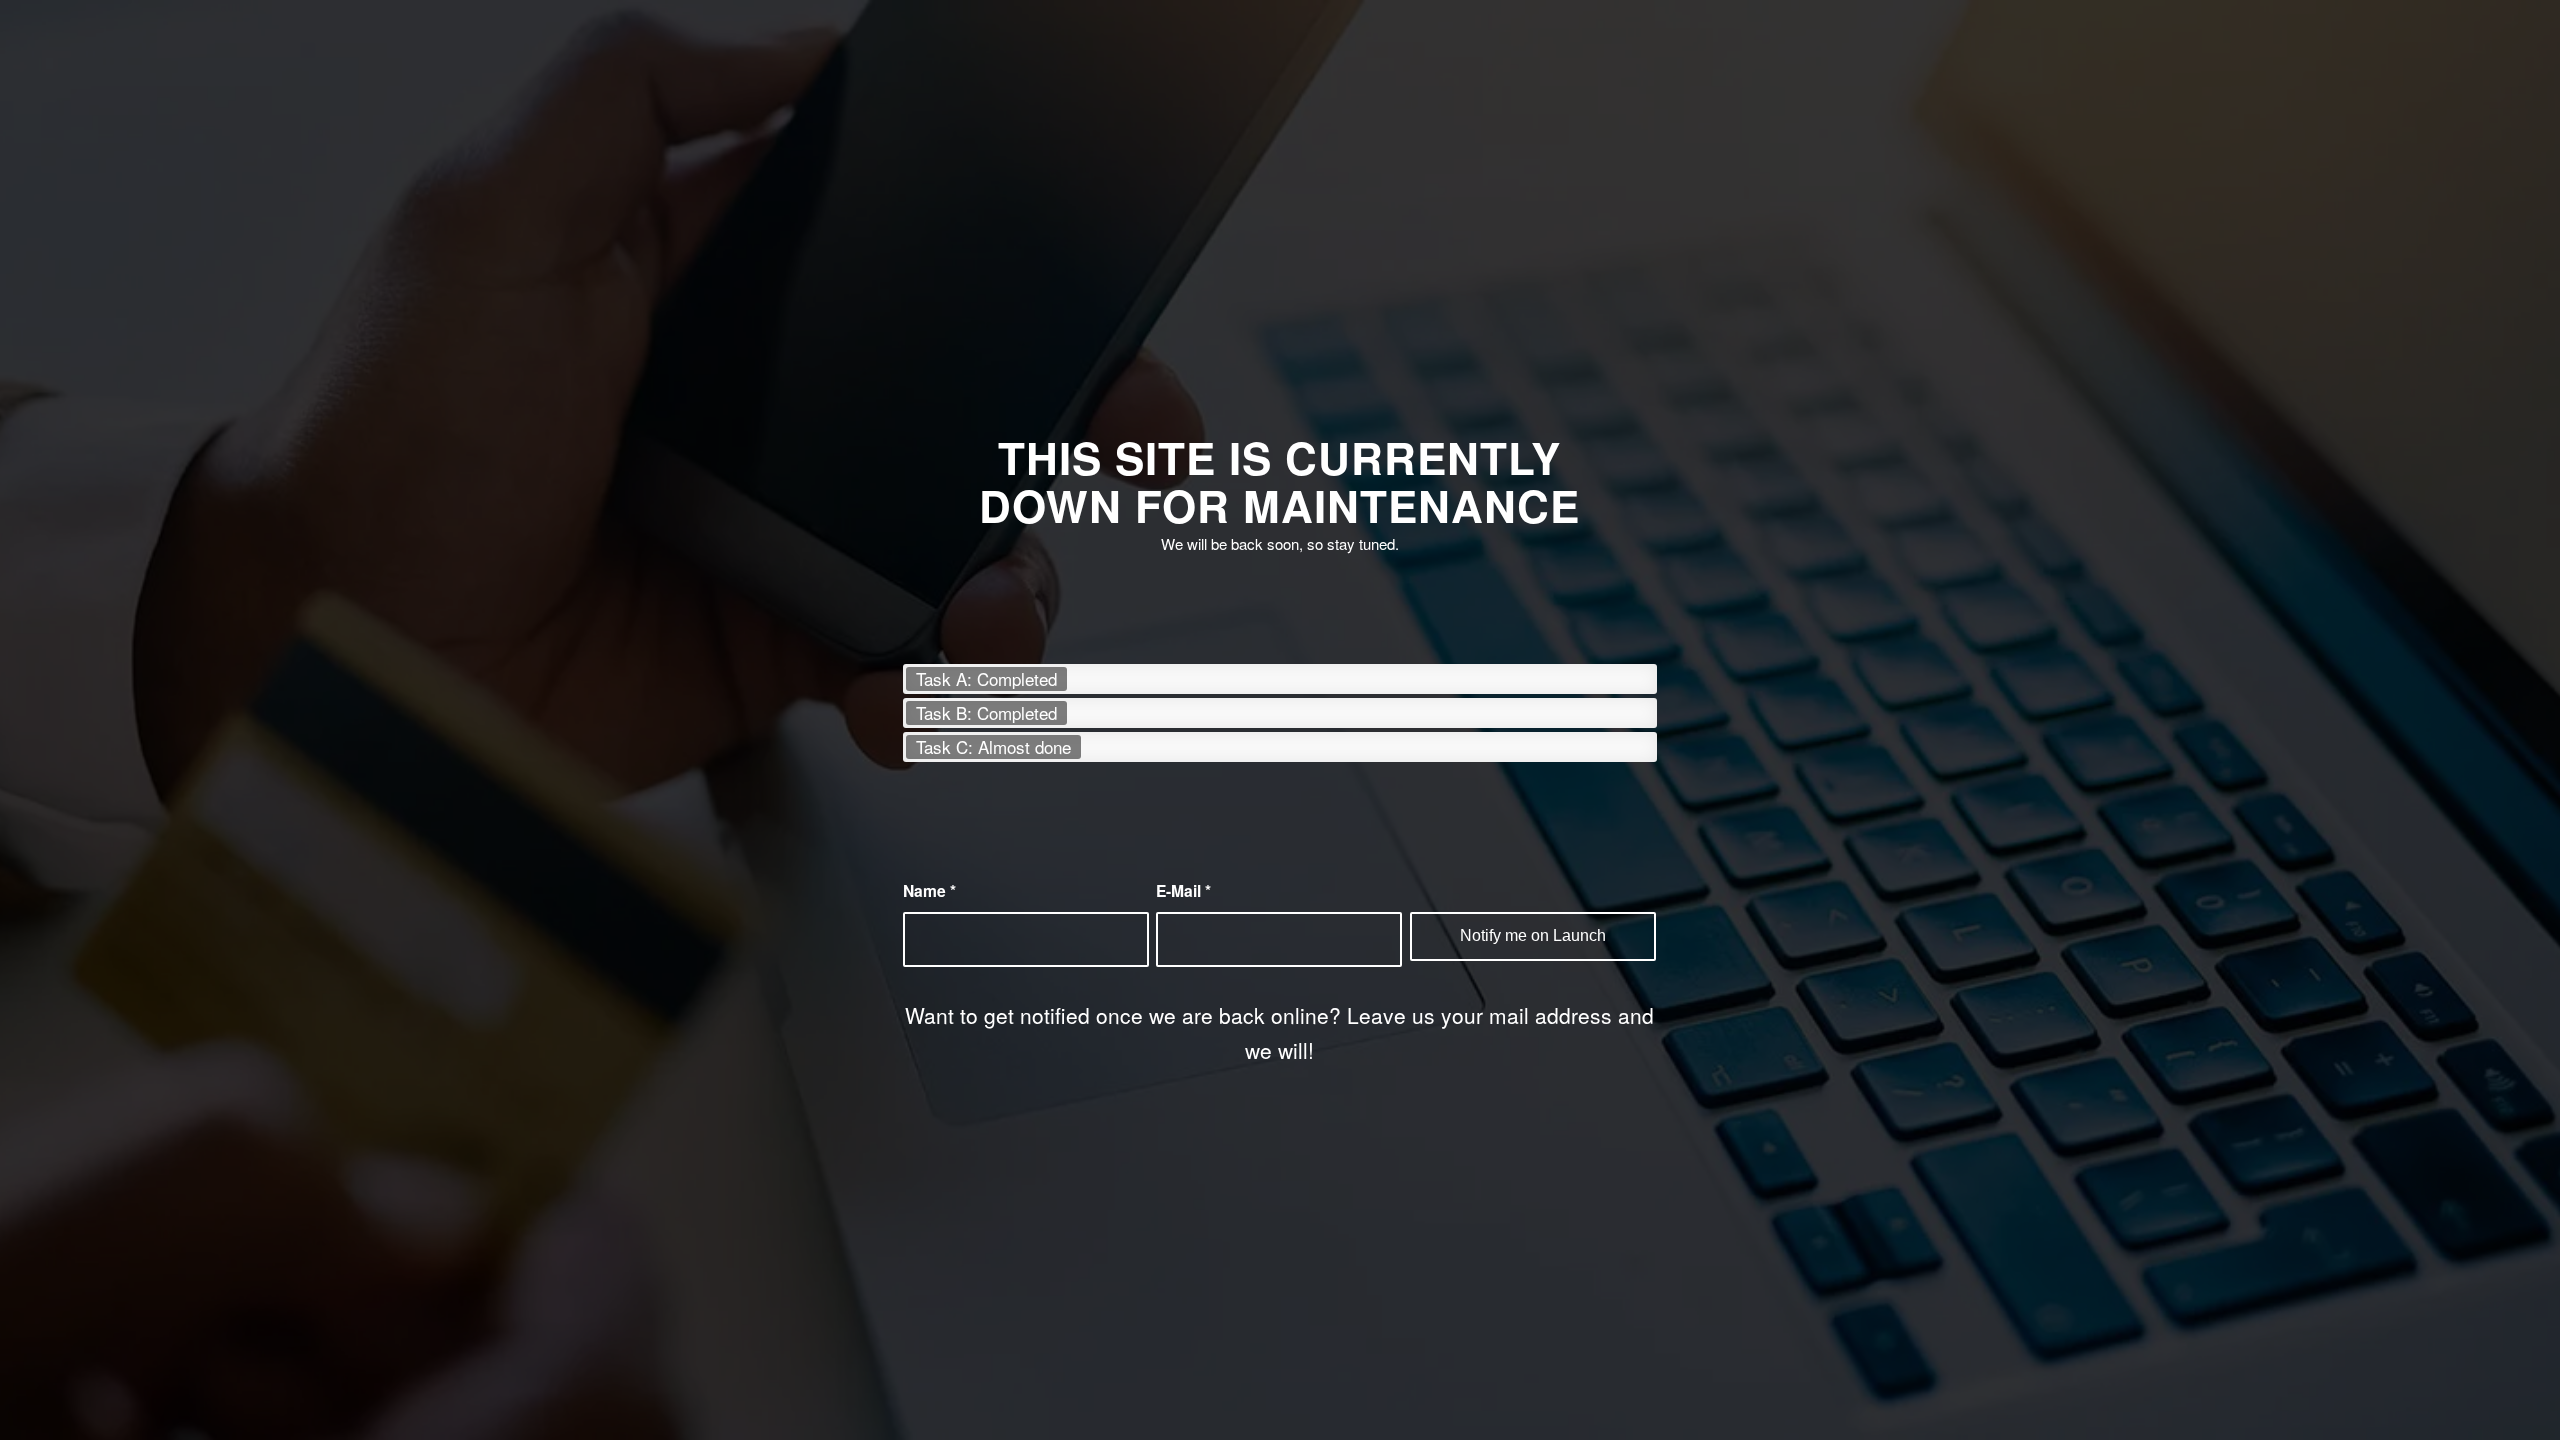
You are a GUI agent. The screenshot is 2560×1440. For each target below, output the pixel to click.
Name (929, 890)
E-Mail (1183, 890)
